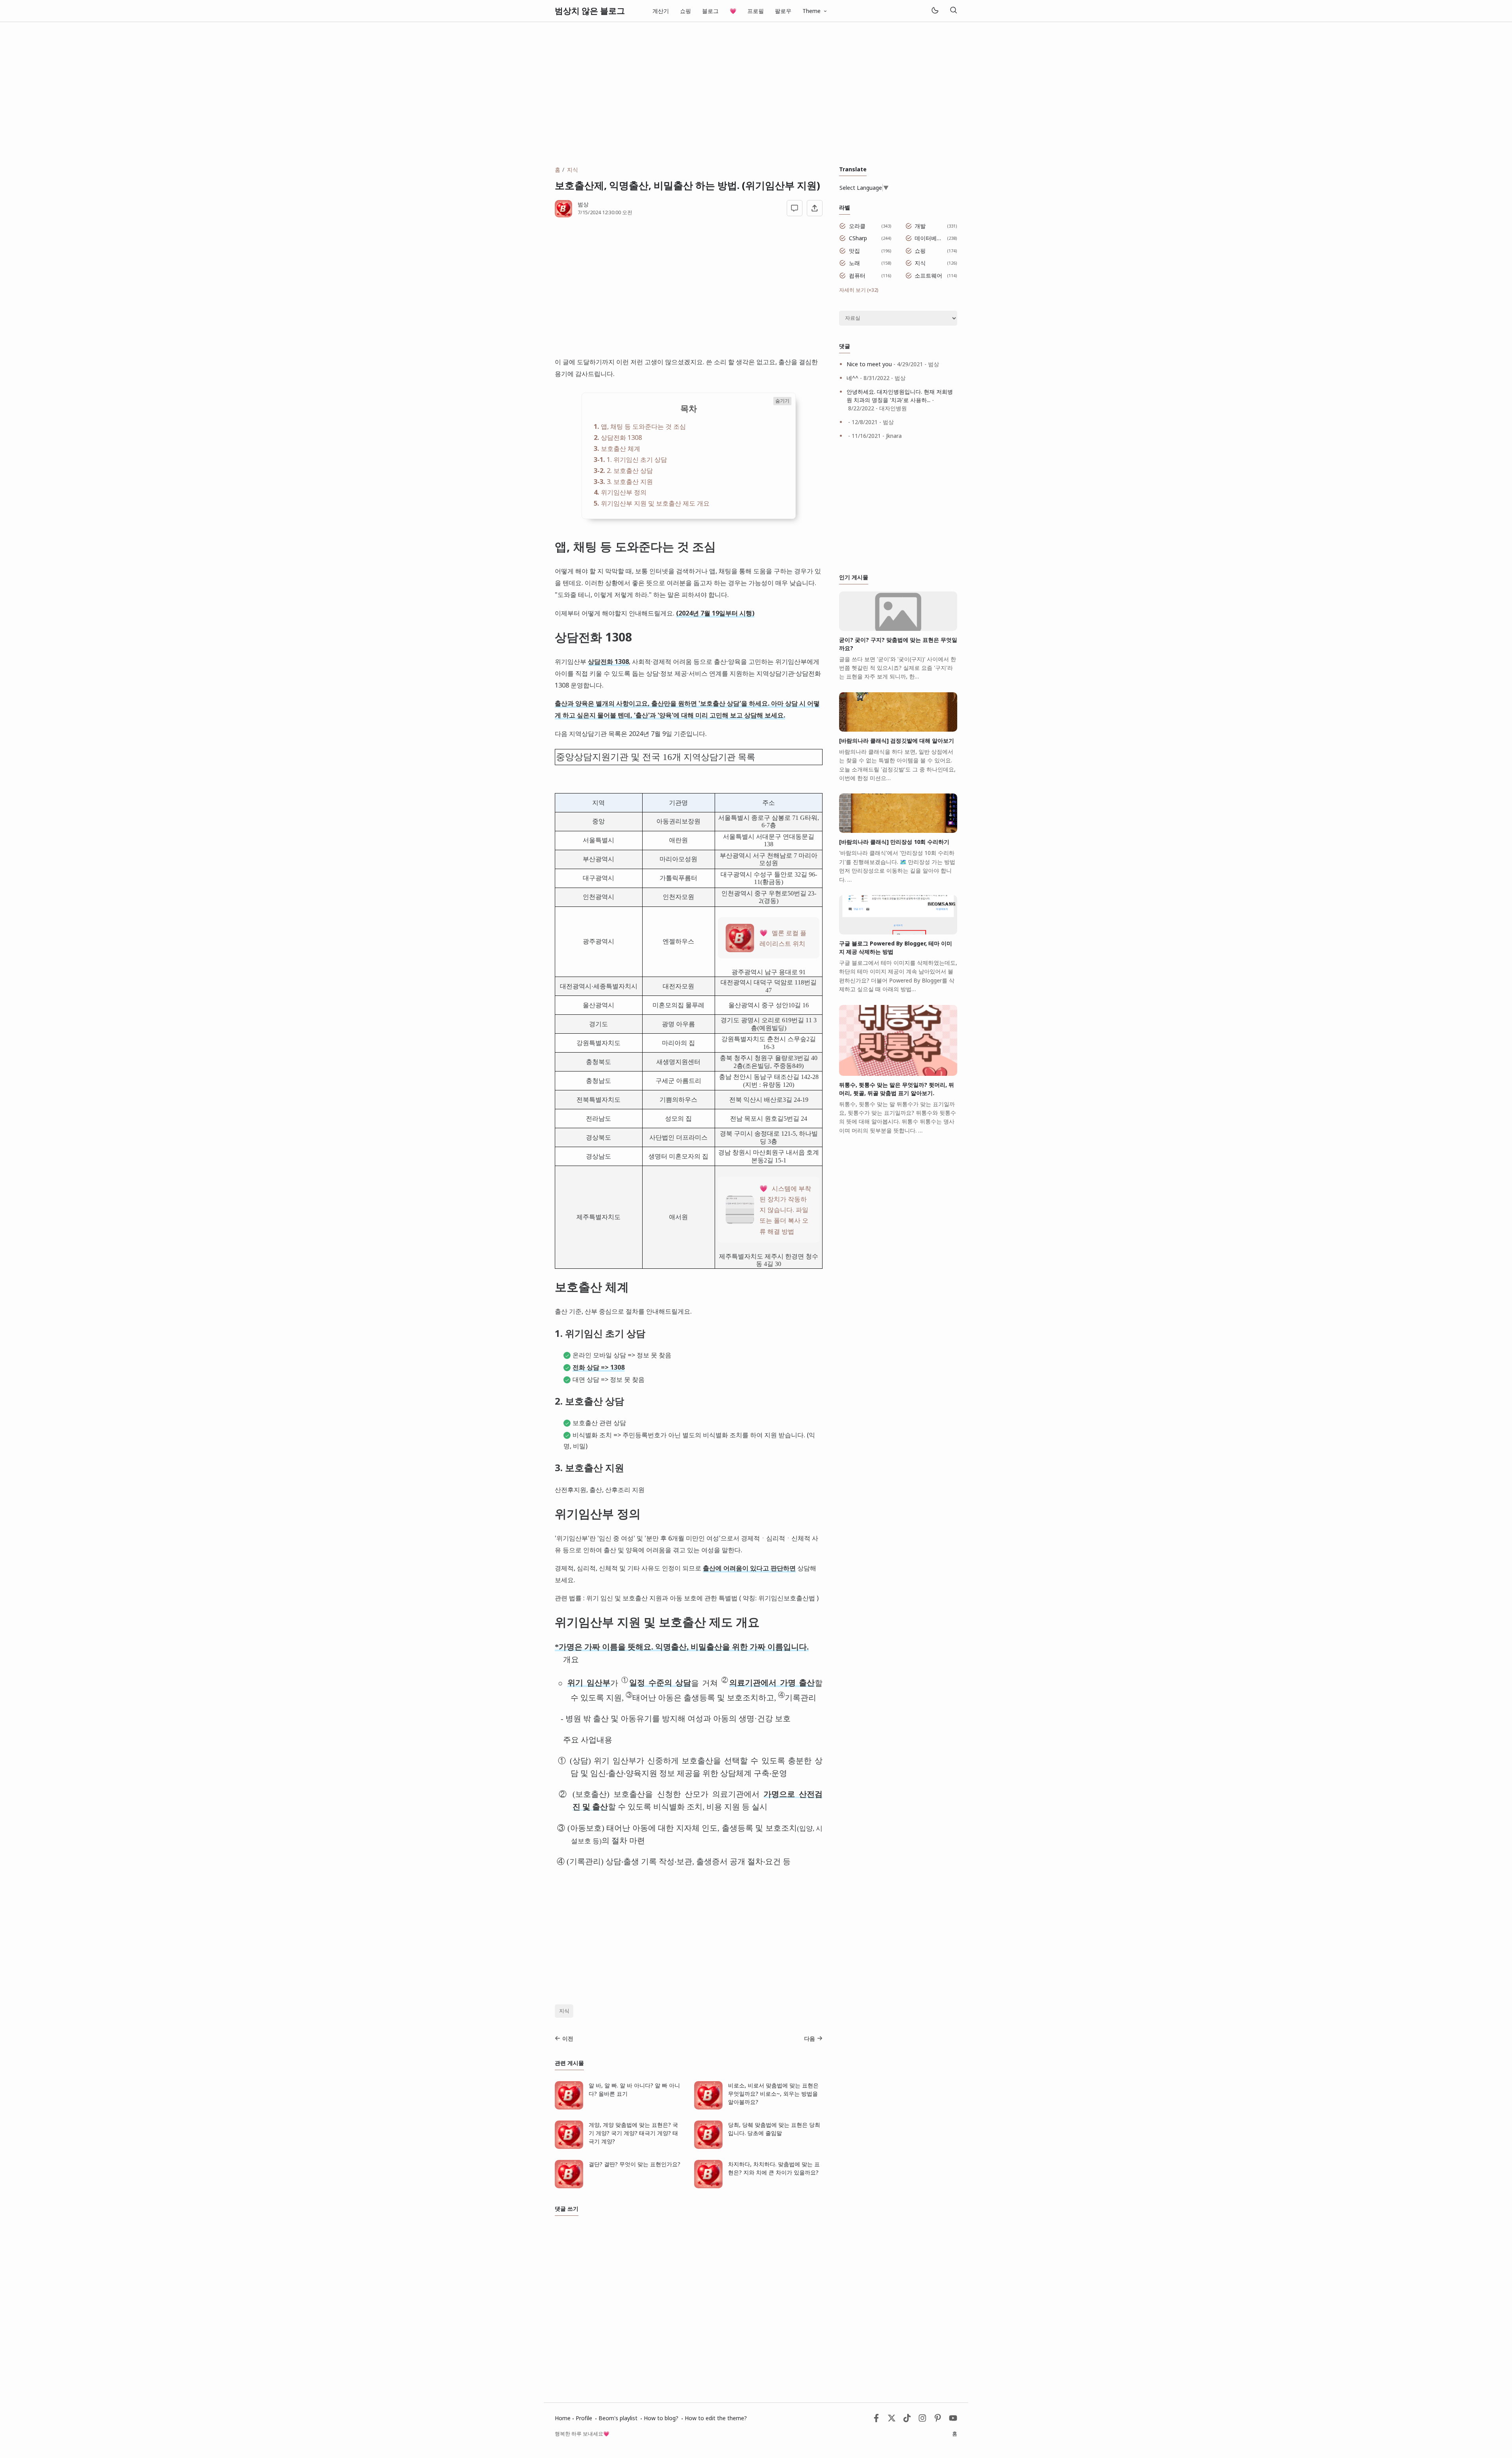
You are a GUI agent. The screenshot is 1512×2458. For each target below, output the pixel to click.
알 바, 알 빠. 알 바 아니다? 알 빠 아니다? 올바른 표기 (634, 2089)
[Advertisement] (756, 94)
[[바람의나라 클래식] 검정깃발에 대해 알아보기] (898, 729)
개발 (920, 226)
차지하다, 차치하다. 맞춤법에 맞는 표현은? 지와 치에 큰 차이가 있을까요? (774, 2168)
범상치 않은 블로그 (590, 11)
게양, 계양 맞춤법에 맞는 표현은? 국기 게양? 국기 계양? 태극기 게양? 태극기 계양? (633, 2133)
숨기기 (782, 401)
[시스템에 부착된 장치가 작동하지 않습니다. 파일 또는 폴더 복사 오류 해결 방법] (740, 1221)
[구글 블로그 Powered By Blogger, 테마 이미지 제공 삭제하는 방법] (898, 932)
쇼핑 (686, 11)
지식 (564, 2011)
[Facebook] (876, 2420)
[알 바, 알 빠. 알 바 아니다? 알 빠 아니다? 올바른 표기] (569, 2107)
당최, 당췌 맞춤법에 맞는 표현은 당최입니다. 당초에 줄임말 (774, 2129)
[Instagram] (922, 2420)
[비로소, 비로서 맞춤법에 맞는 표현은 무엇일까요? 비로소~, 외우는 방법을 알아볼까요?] (708, 2107)
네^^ (852, 378)
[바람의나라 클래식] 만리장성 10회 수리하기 (894, 842)
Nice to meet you (869, 364)
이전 (568, 2038)
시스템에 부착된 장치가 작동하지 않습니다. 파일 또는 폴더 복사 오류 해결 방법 (785, 1210)
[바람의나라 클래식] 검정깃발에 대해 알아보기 (897, 741)
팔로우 (783, 11)
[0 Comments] (795, 208)
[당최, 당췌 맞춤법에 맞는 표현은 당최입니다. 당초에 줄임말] (708, 2147)
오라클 (857, 226)
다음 (810, 2038)
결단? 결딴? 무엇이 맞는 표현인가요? (635, 2164)
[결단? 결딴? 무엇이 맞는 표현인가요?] (569, 2186)
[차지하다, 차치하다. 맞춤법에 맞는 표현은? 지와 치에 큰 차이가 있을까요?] (708, 2186)
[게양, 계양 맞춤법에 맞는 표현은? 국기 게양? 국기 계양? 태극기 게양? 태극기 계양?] (569, 2147)
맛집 (854, 251)
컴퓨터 (857, 275)
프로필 (756, 11)
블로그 (710, 11)
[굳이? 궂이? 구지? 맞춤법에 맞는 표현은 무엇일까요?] (898, 629)
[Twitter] (892, 2420)
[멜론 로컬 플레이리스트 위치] (740, 950)
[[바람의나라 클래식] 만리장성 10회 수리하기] (898, 831)
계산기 (661, 11)
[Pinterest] (938, 2420)
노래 (854, 263)
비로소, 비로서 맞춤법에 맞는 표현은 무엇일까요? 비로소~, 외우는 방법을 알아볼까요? (773, 2094)
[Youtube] (953, 2420)
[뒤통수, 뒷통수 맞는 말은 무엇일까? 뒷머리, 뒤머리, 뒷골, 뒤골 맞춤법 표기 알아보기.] (898, 1074)
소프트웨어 (928, 275)
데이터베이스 (929, 238)
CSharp (858, 238)
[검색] (953, 11)
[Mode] (935, 11)
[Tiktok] (908, 2420)
